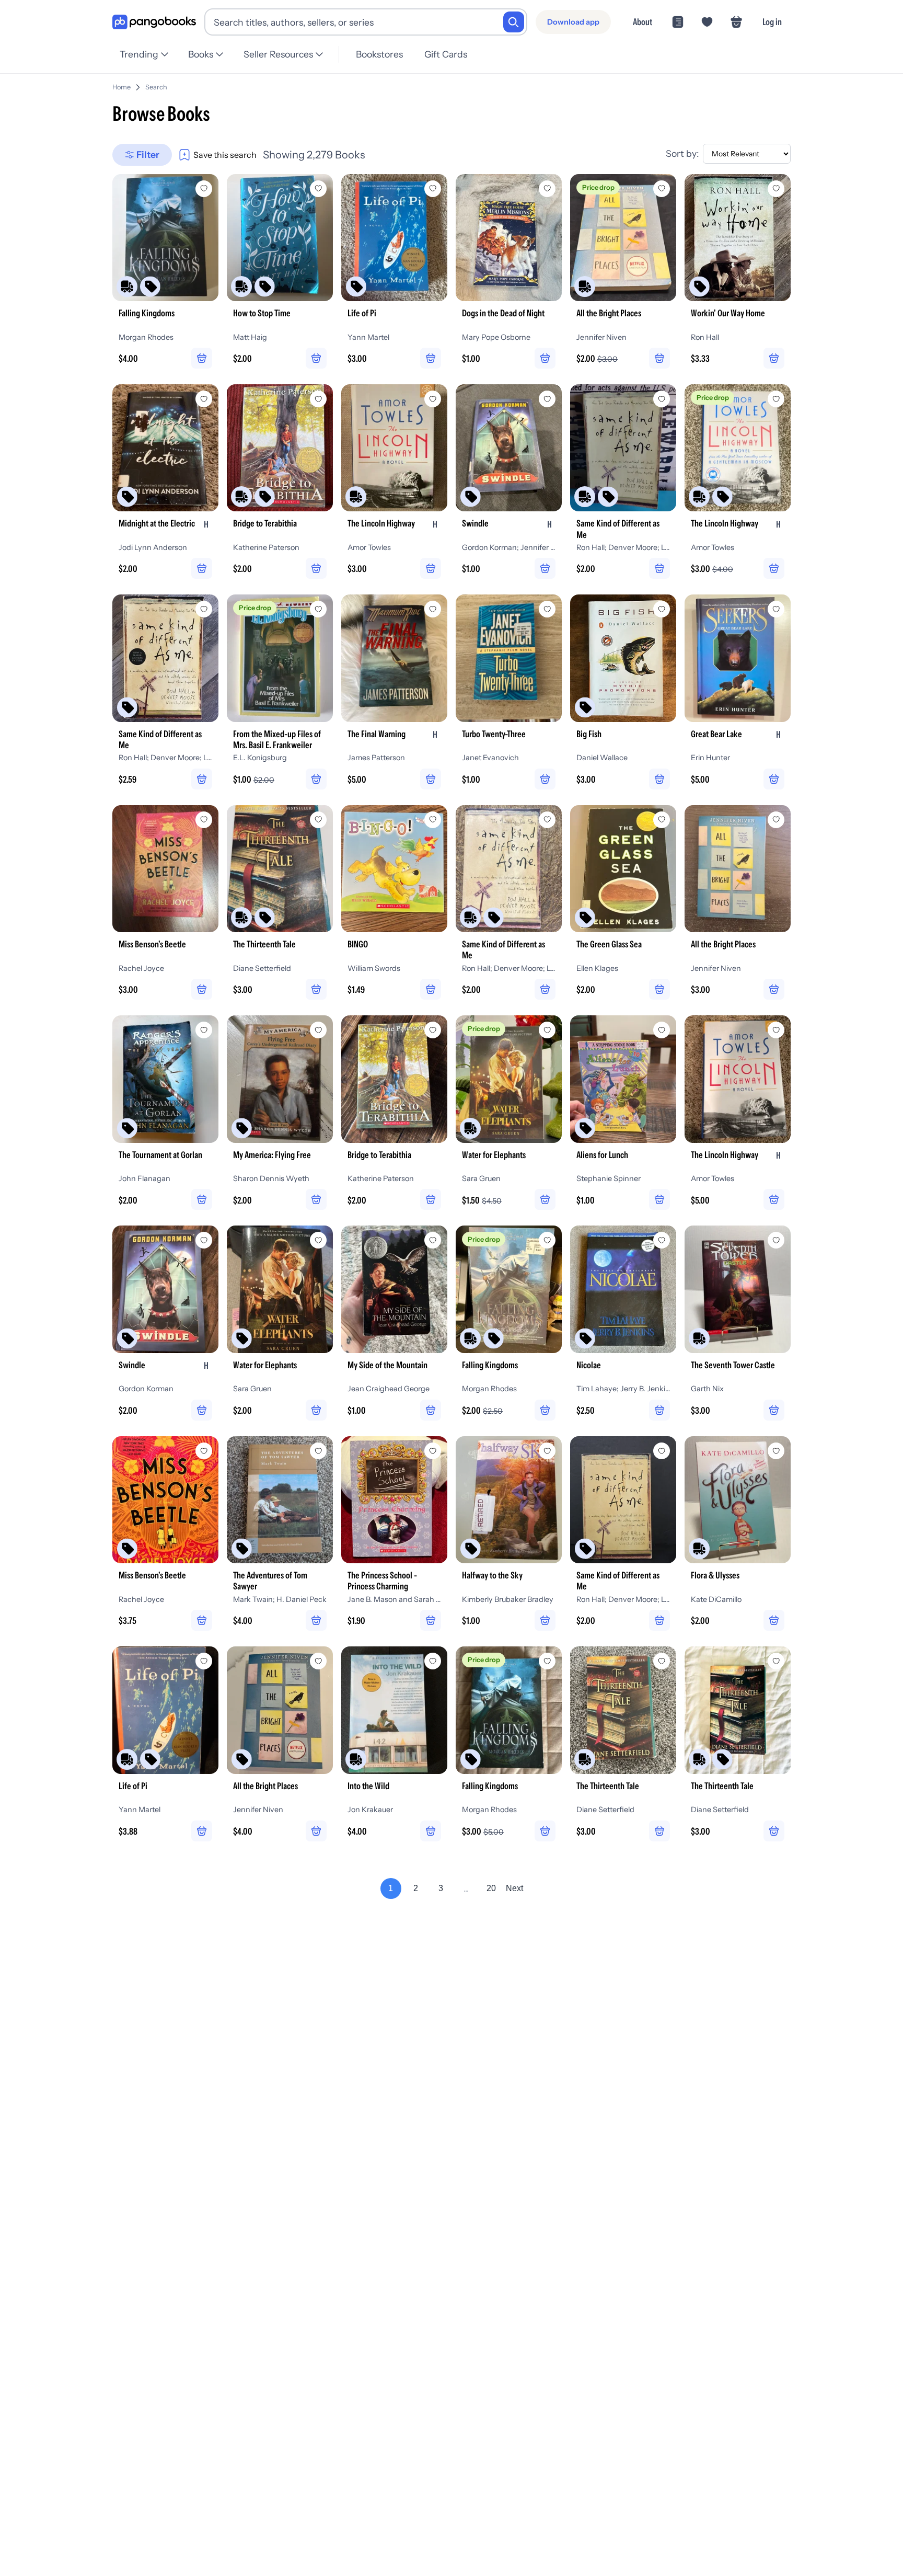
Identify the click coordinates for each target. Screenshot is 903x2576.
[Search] (514, 22)
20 (491, 1888)
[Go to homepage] (154, 22)
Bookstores (379, 54)
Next (514, 1888)
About (642, 22)
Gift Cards (446, 54)
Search (156, 87)
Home (121, 87)
